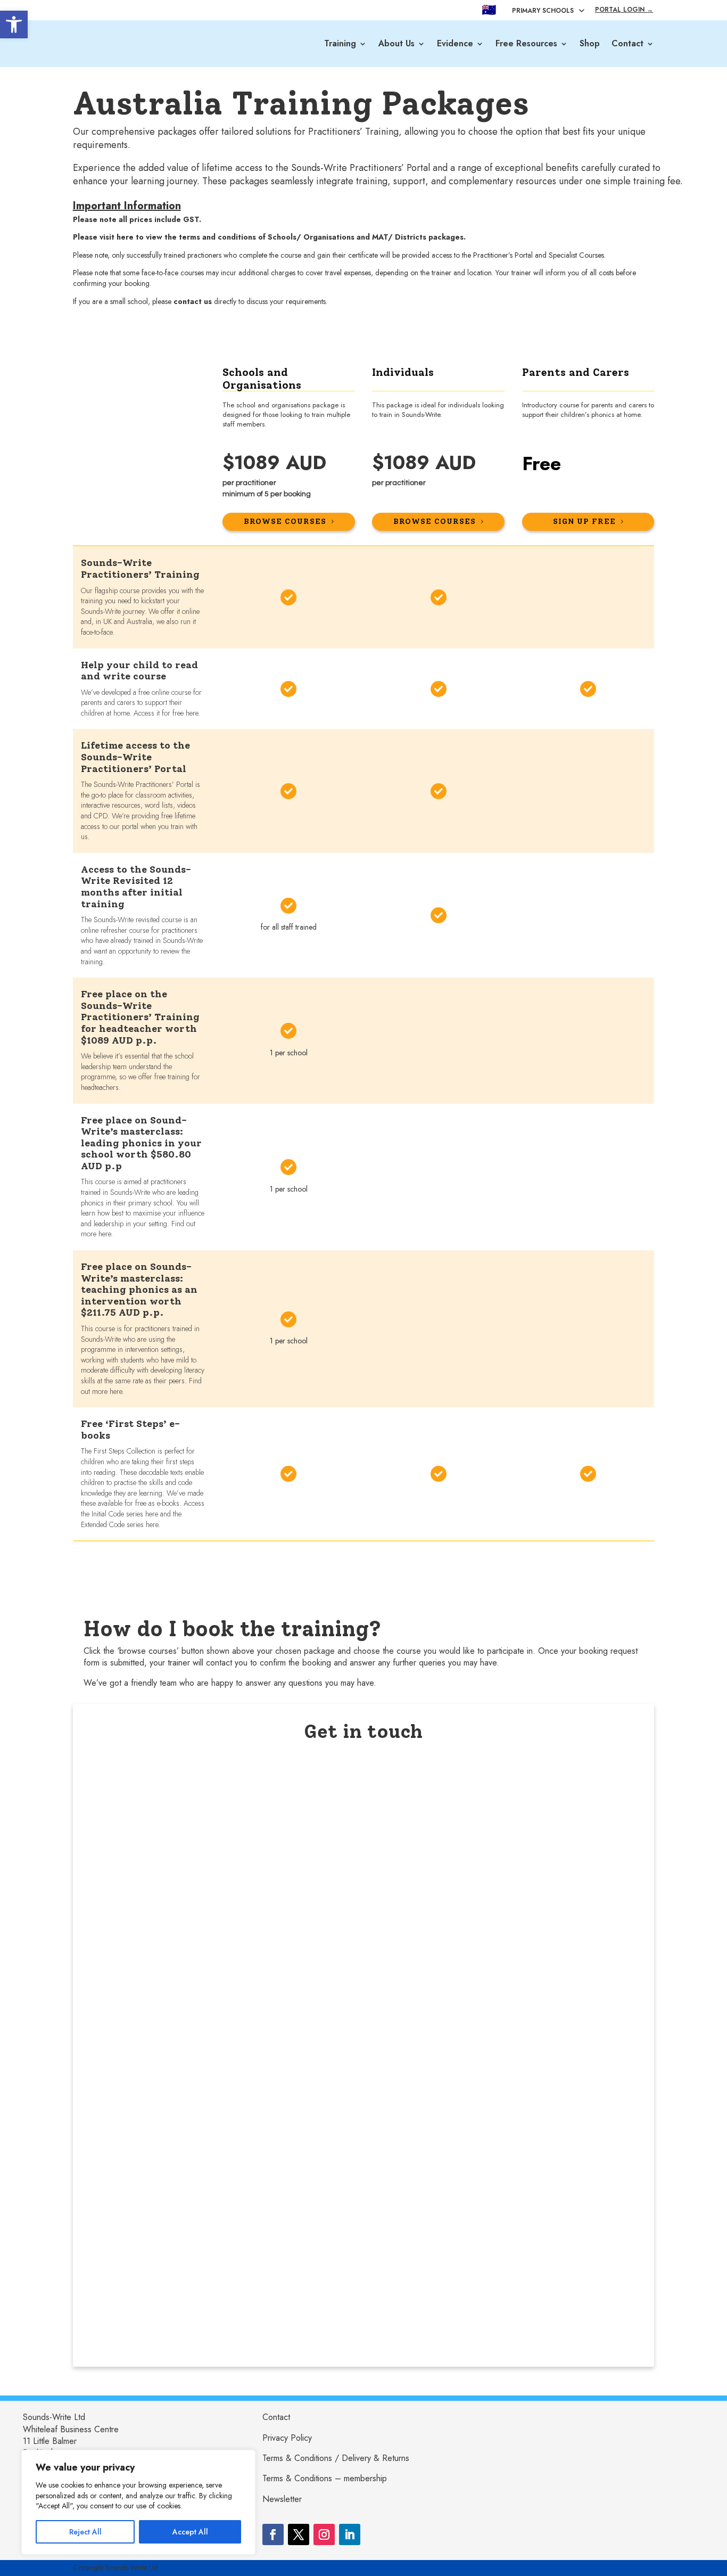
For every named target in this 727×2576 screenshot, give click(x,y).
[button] (14, 24)
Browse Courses (435, 522)
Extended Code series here (119, 1524)
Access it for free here (166, 713)
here (126, 237)
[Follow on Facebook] (273, 2534)
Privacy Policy (287, 2438)
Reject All (85, 2532)
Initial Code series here (125, 1514)
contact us (193, 301)
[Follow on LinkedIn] (350, 2534)
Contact (627, 43)
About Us (396, 43)
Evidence (455, 43)
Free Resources (526, 43)
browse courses (285, 522)
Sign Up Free (584, 522)
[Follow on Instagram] (324, 2534)
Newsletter (282, 2499)
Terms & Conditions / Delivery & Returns (336, 2458)
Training (340, 43)
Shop (590, 43)
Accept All (190, 2532)
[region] (138, 2502)
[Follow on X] (299, 2534)
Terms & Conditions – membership (325, 2478)
